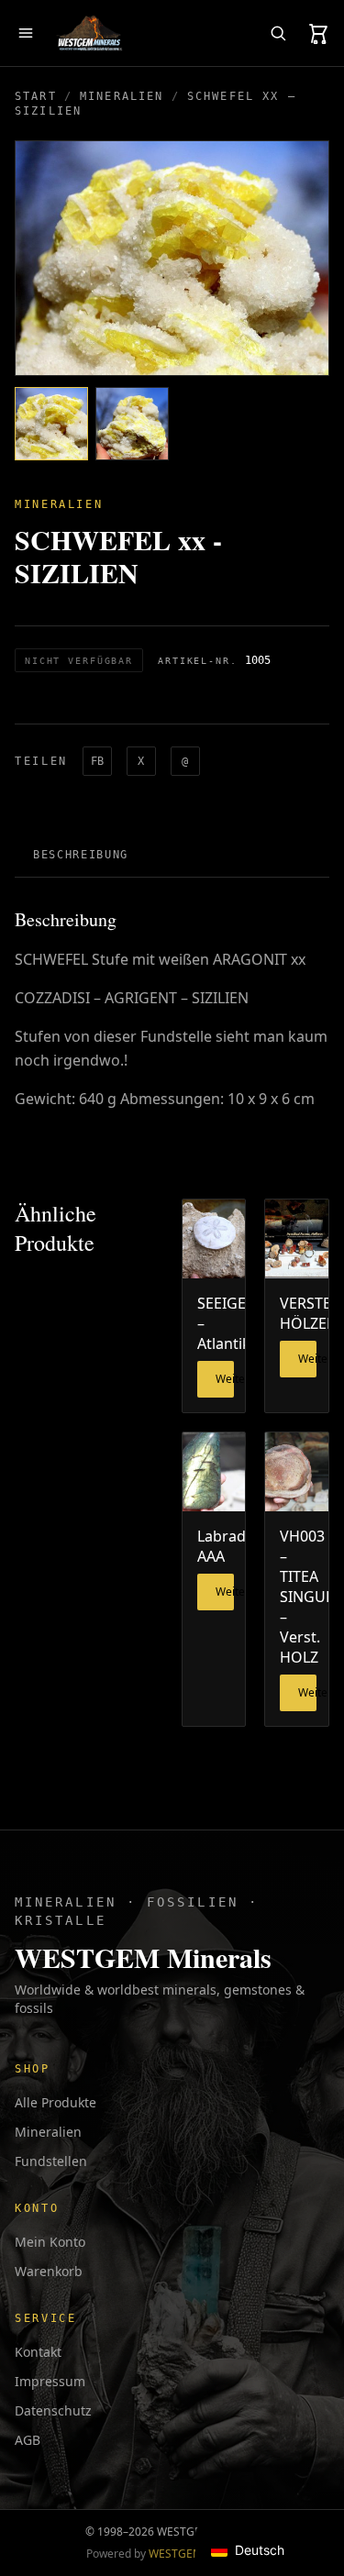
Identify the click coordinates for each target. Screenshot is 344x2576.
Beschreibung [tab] (81, 855)
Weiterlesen (225, 1379)
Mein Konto (50, 2242)
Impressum (50, 2381)
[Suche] (278, 33)
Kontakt (38, 2352)
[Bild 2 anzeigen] (132, 424)
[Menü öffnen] (26, 33)
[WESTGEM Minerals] (89, 33)
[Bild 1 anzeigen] (51, 424)
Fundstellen (51, 2161)
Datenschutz (53, 2410)
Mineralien (122, 96)
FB (97, 761)
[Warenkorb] (318, 33)
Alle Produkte (55, 2102)
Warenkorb (49, 2271)
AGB (28, 2440)
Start (36, 96)
